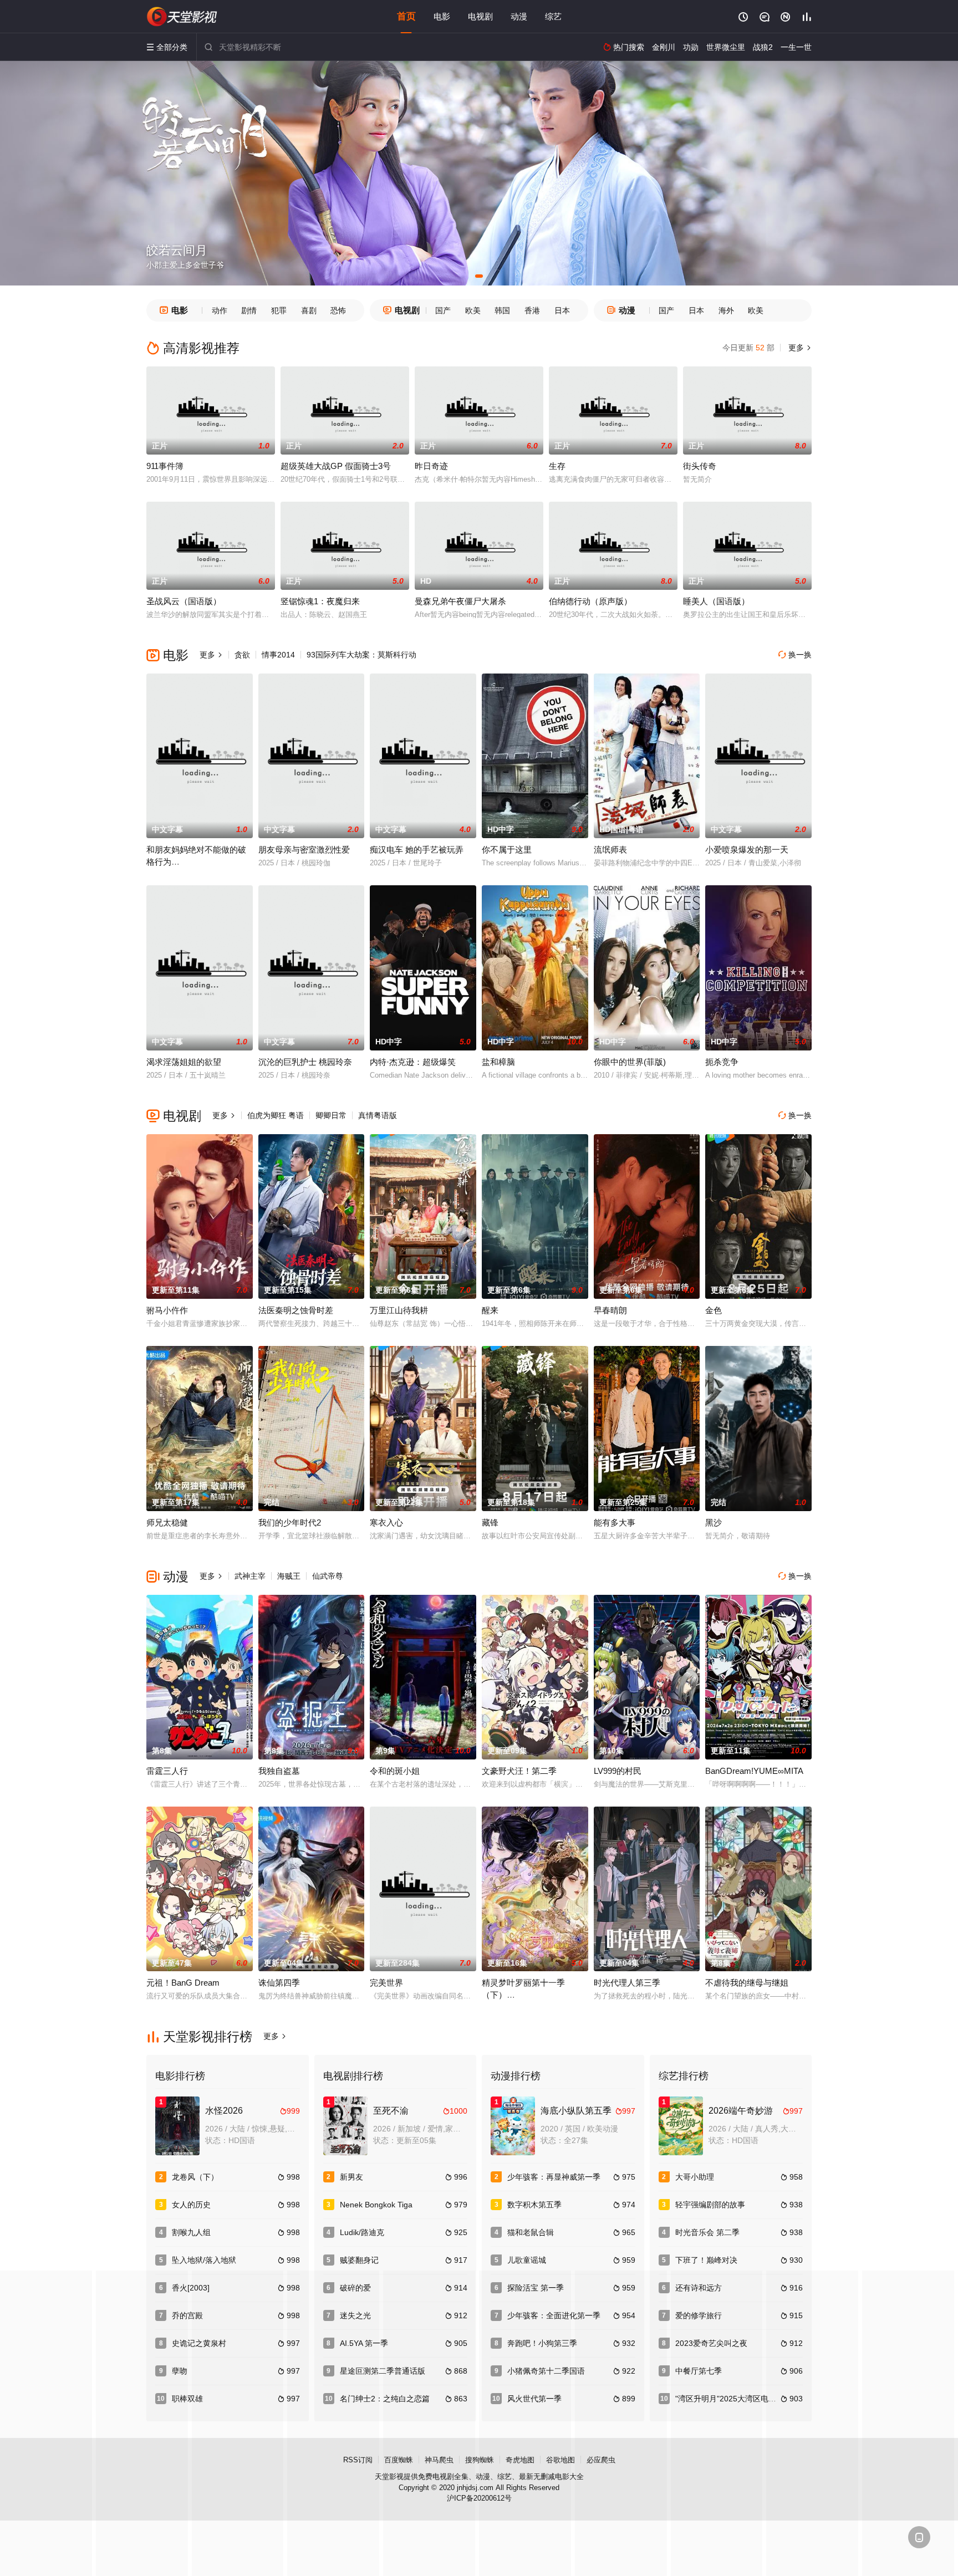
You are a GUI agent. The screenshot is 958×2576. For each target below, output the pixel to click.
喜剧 (309, 310)
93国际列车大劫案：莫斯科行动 (361, 655)
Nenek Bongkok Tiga (376, 2205)
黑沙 (714, 1522)
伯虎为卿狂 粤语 (276, 1115)
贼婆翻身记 (359, 2260)
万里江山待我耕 (399, 1310)
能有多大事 (615, 1522)
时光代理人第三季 (627, 1983)
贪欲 (242, 655)
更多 (799, 348)
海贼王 (289, 1576)
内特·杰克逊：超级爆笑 (413, 1062)
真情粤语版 (378, 1115)
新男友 (351, 2177)
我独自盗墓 (279, 1771)
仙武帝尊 (328, 1576)
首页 (406, 16)
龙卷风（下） (195, 2177)
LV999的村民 (618, 1771)
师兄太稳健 (167, 1522)
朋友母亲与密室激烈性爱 (304, 850)
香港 (532, 310)
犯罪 (279, 310)
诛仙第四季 (279, 1983)
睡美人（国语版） (716, 601)
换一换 (795, 655)
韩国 (502, 310)
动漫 (519, 16)
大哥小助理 (695, 2177)
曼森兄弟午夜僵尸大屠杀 (460, 601)
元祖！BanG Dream (183, 1983)
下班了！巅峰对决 (706, 2260)
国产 (443, 310)
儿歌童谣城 (527, 2260)
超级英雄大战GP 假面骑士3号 (336, 466)
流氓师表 (610, 850)
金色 (714, 1310)
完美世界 (386, 1983)
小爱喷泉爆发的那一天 (747, 850)
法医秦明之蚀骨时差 (296, 1310)
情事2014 (278, 655)
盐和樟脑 (498, 1062)
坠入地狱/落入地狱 (204, 2260)
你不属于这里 (507, 850)
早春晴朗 (610, 1310)
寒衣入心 (386, 1522)
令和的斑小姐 (395, 1771)
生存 (557, 466)
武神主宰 (250, 1576)
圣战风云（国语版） (184, 601)
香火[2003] (191, 2288)
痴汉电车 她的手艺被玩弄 (417, 850)
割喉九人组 (191, 2232)
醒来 (490, 1310)
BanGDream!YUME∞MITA (754, 1771)
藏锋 (490, 1522)
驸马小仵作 (167, 1310)
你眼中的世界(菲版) (630, 1062)
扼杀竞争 (722, 1062)
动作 (220, 310)
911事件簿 (165, 466)
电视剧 (480, 16)
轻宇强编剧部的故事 (710, 2205)
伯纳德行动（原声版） (590, 601)
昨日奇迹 (431, 466)
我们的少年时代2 (290, 1522)
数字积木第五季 (534, 2205)
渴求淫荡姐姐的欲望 (184, 1062)
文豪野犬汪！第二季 (519, 1771)
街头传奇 (700, 466)
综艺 (553, 16)
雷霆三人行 (167, 1771)
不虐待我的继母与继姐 (747, 1983)
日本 (562, 310)
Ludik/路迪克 (362, 2232)
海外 (726, 310)
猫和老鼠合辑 (531, 2232)
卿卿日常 (331, 1115)
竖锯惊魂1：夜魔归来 (320, 601)
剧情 (249, 310)
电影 (442, 16)
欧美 (473, 310)
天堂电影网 (182, 17)
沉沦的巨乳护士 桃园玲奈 (305, 1062)
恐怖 (338, 310)
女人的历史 (191, 2205)
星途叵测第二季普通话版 (383, 2371)
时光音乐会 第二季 (707, 2232)
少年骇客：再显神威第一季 (554, 2177)
